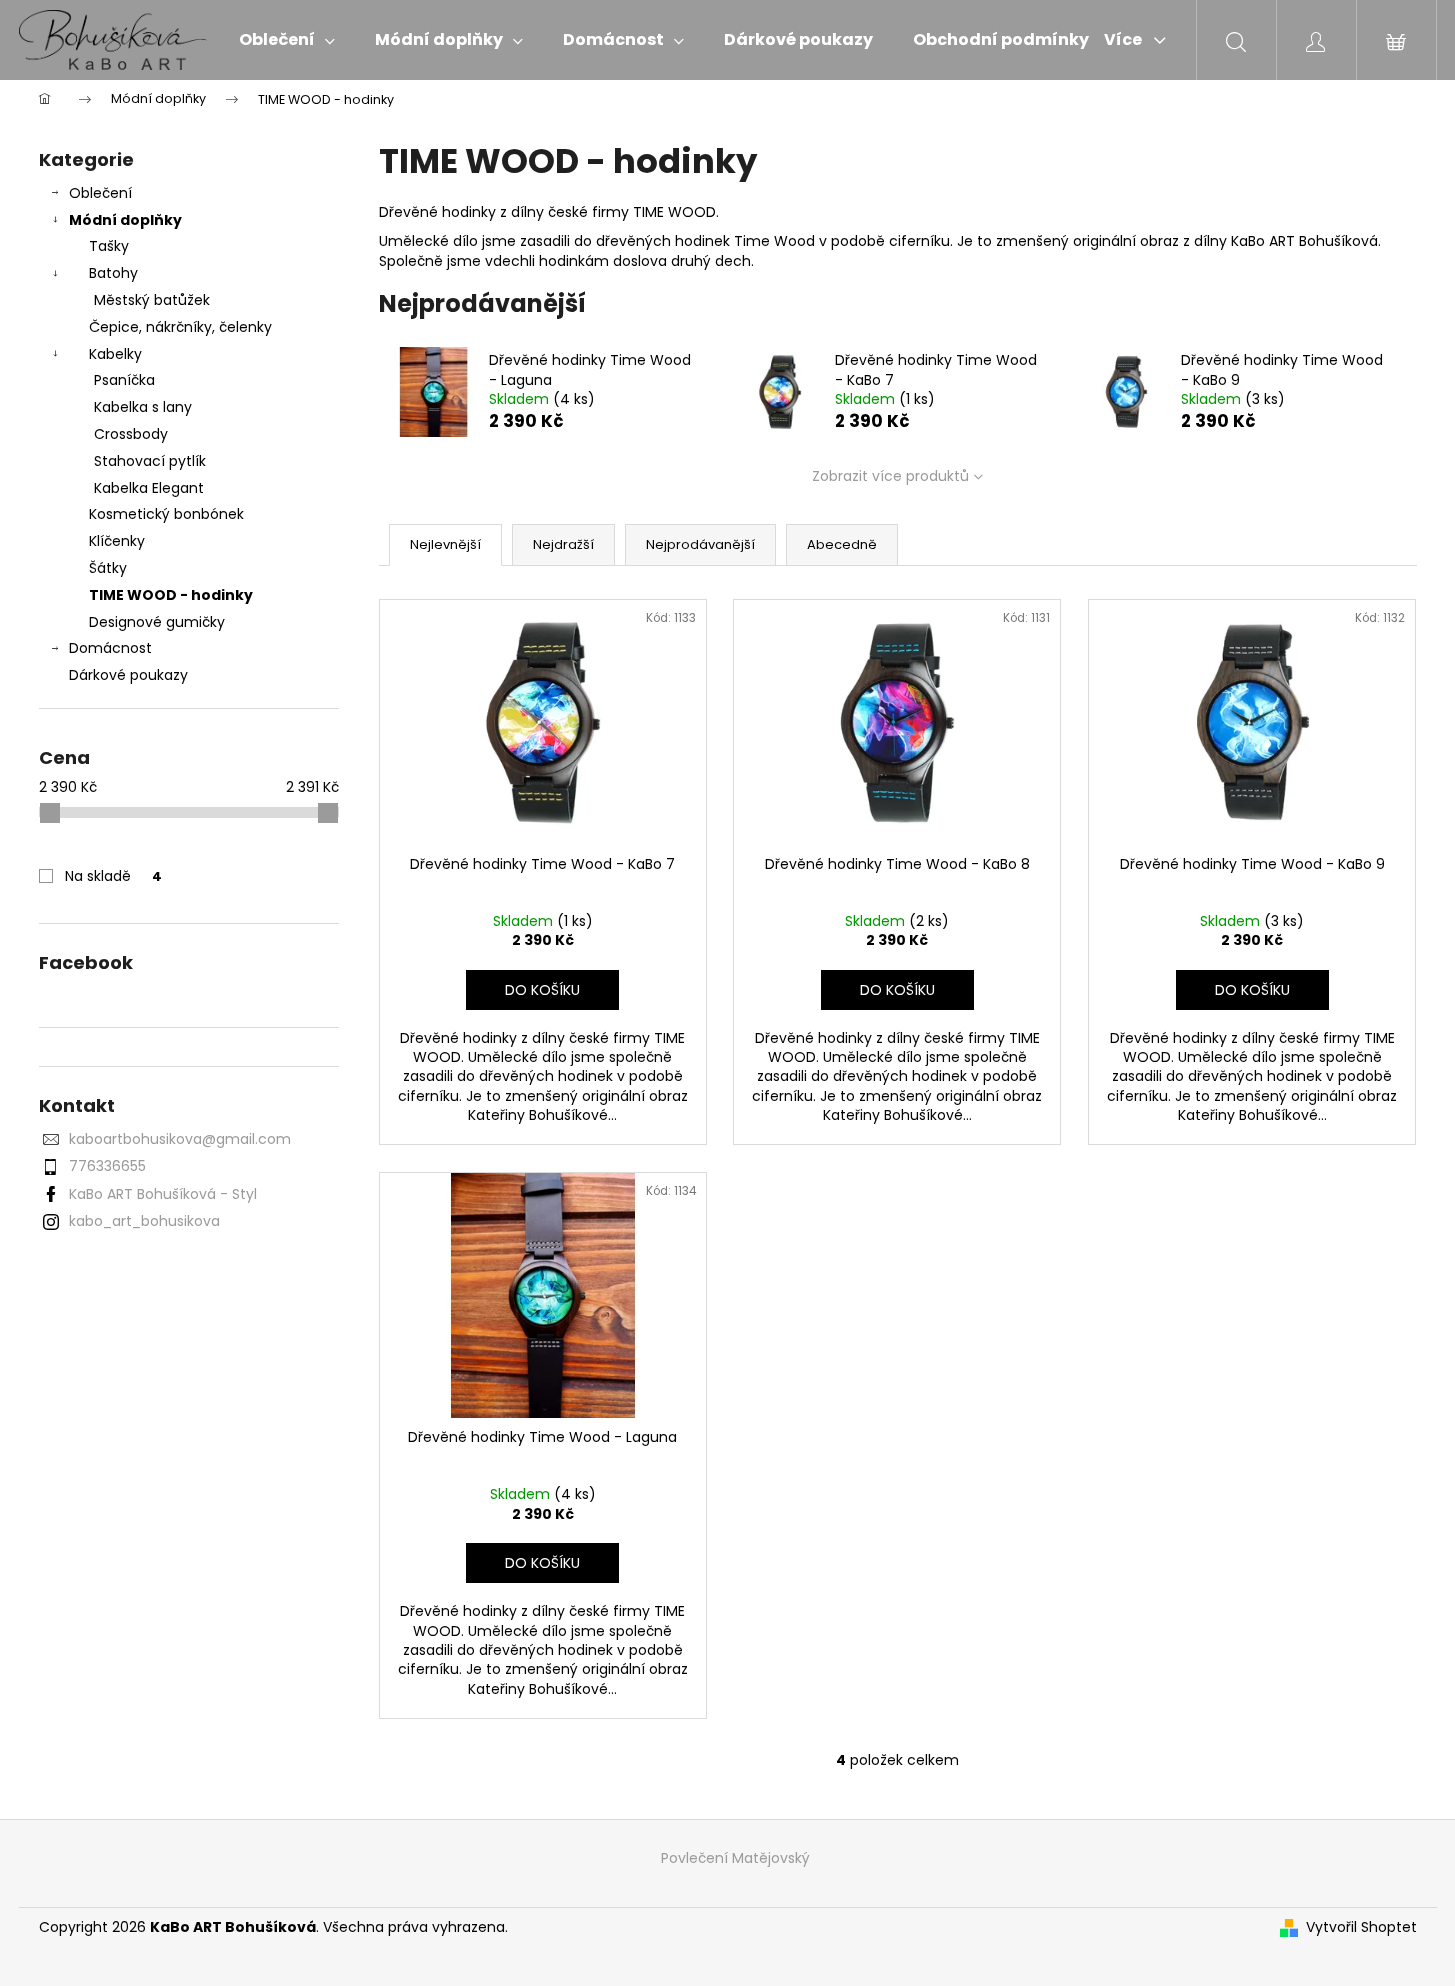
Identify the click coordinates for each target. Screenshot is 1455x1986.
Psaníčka (124, 380)
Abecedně (842, 544)
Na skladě (113, 876)
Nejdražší (563, 544)
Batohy (113, 273)
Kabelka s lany (143, 407)
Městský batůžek (152, 300)
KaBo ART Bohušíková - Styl (163, 1194)
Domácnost (110, 648)
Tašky (109, 246)
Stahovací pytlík (150, 461)
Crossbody (131, 434)
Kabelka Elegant (149, 488)
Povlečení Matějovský (735, 1858)
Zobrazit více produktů (890, 476)
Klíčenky (117, 541)
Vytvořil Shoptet (1361, 1927)
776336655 (107, 1166)
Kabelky (115, 354)
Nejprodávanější (700, 544)
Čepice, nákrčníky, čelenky (180, 327)
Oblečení (100, 193)
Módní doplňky (125, 220)
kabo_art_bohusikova (144, 1221)
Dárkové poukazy (128, 675)
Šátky (108, 568)
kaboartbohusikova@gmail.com (180, 1139)
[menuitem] (287, 40)
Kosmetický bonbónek (166, 514)
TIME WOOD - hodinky (171, 595)
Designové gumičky (157, 622)
